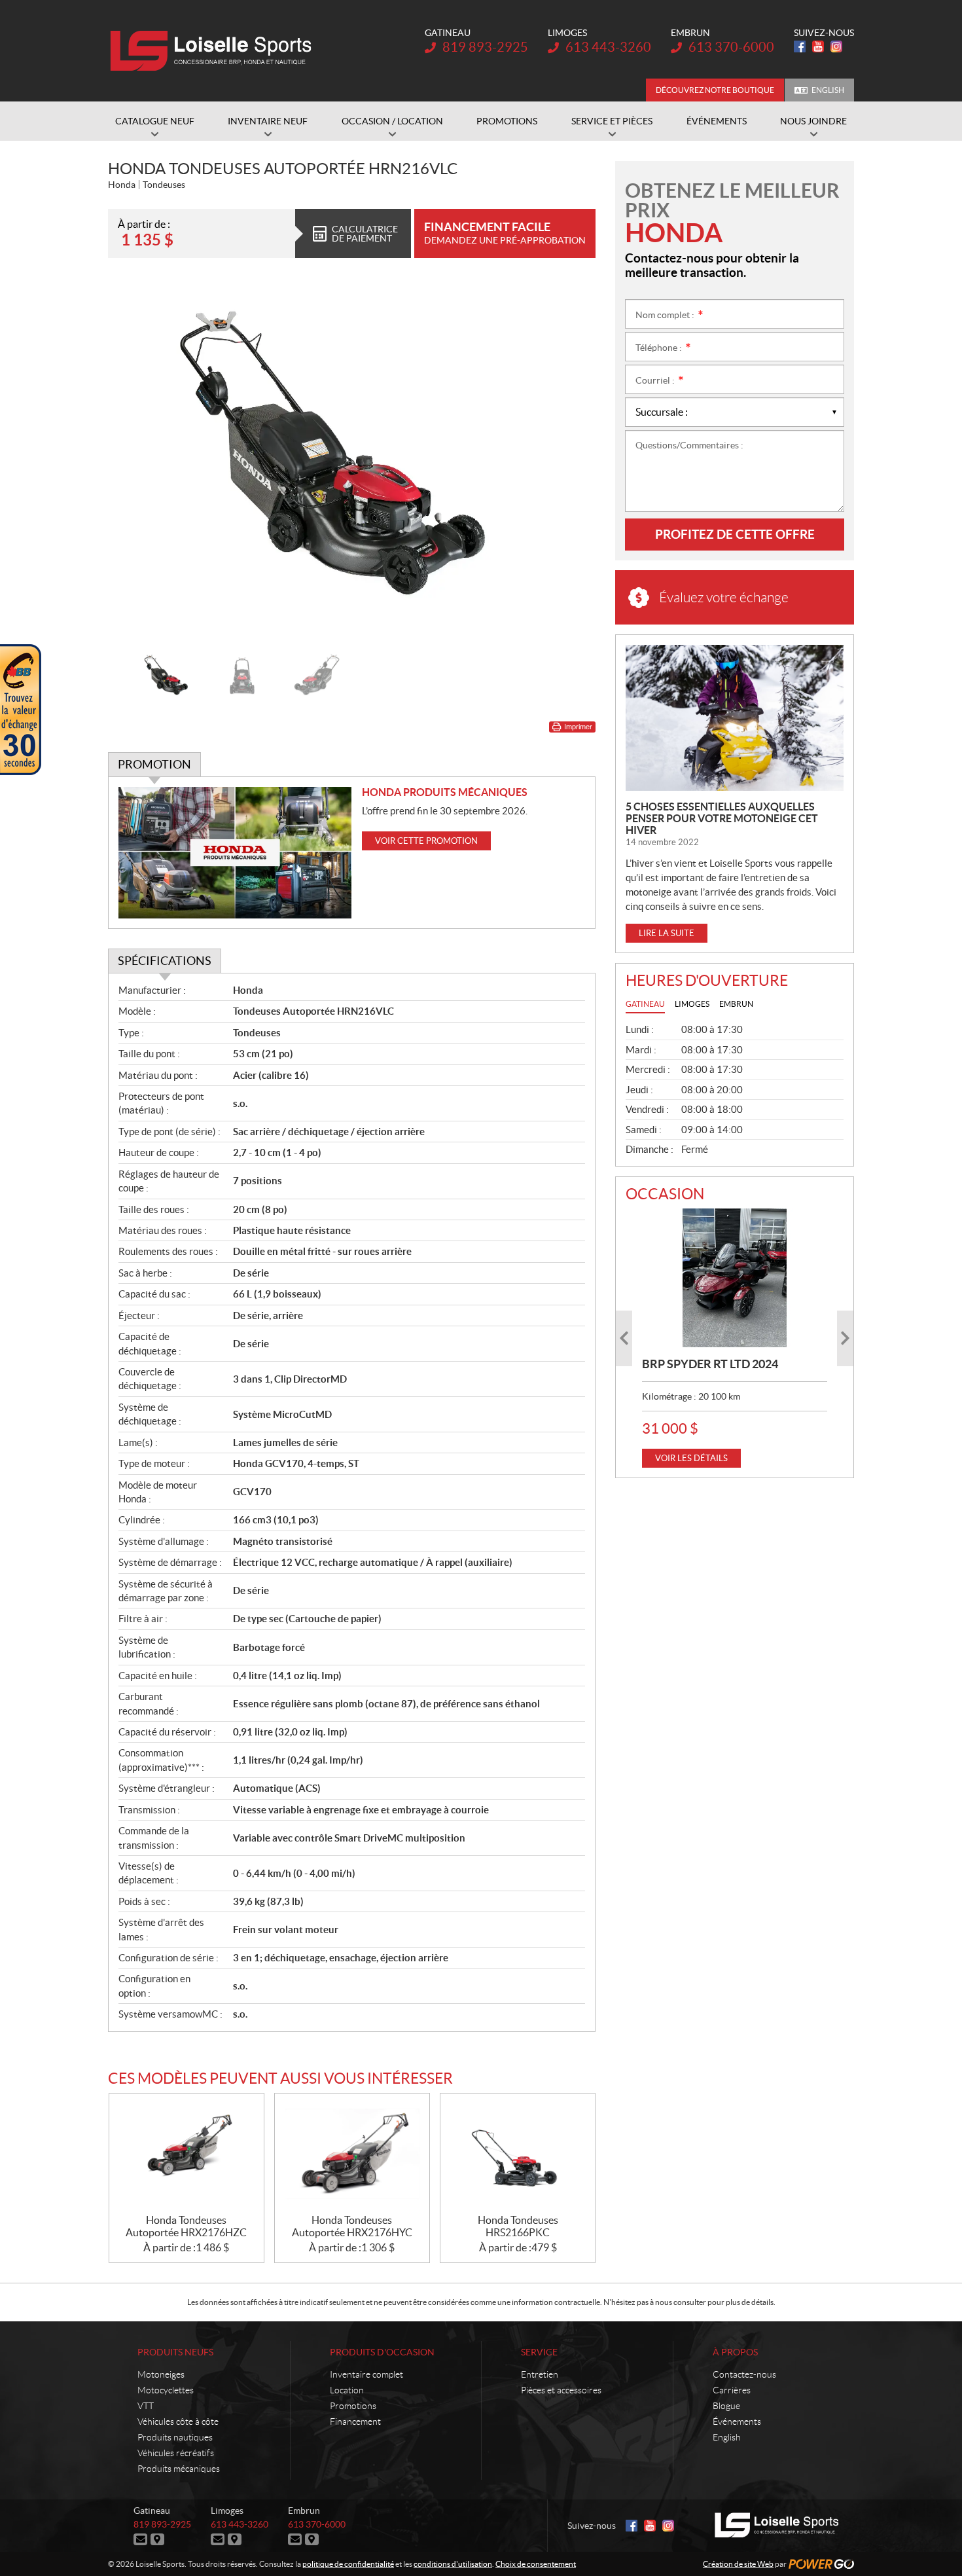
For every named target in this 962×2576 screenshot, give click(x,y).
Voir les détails (691, 1458)
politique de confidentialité (348, 2564)
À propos (735, 2352)
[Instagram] (836, 46)
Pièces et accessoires (561, 2390)
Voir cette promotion (426, 841)
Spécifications (165, 961)
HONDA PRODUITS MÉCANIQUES (445, 792)
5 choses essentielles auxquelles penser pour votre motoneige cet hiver (722, 818)
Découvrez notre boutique (715, 90)
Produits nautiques (175, 2437)
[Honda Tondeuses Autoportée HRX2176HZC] (187, 2154)
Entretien (540, 2374)
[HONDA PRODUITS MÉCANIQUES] (235, 853)
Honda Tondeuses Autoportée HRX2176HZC (186, 2226)
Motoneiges (161, 2374)
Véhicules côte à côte (178, 2422)
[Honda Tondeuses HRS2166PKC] (518, 2154)
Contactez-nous (744, 2374)
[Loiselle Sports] (214, 51)
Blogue (726, 2406)
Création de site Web (738, 2564)
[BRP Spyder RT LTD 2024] (735, 1278)
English (828, 90)
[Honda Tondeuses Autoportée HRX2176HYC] (352, 2154)
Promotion (154, 764)
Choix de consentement (536, 2564)
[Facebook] (800, 46)
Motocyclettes (166, 2390)
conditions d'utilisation (453, 2564)
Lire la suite (667, 933)
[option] (352, 461)
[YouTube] (818, 46)
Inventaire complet (366, 2374)
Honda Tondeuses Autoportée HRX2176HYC (352, 2226)
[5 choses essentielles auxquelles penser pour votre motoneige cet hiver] (735, 718)
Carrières (732, 2390)
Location (347, 2390)
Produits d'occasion (382, 2352)
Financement (355, 2422)
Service (539, 2352)
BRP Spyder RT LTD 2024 (710, 1364)
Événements (737, 2422)
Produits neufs (175, 2352)
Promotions (353, 2406)
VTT (146, 2406)
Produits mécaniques (179, 2469)
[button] (134, 460)
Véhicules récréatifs (176, 2453)
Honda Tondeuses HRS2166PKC (518, 2226)
